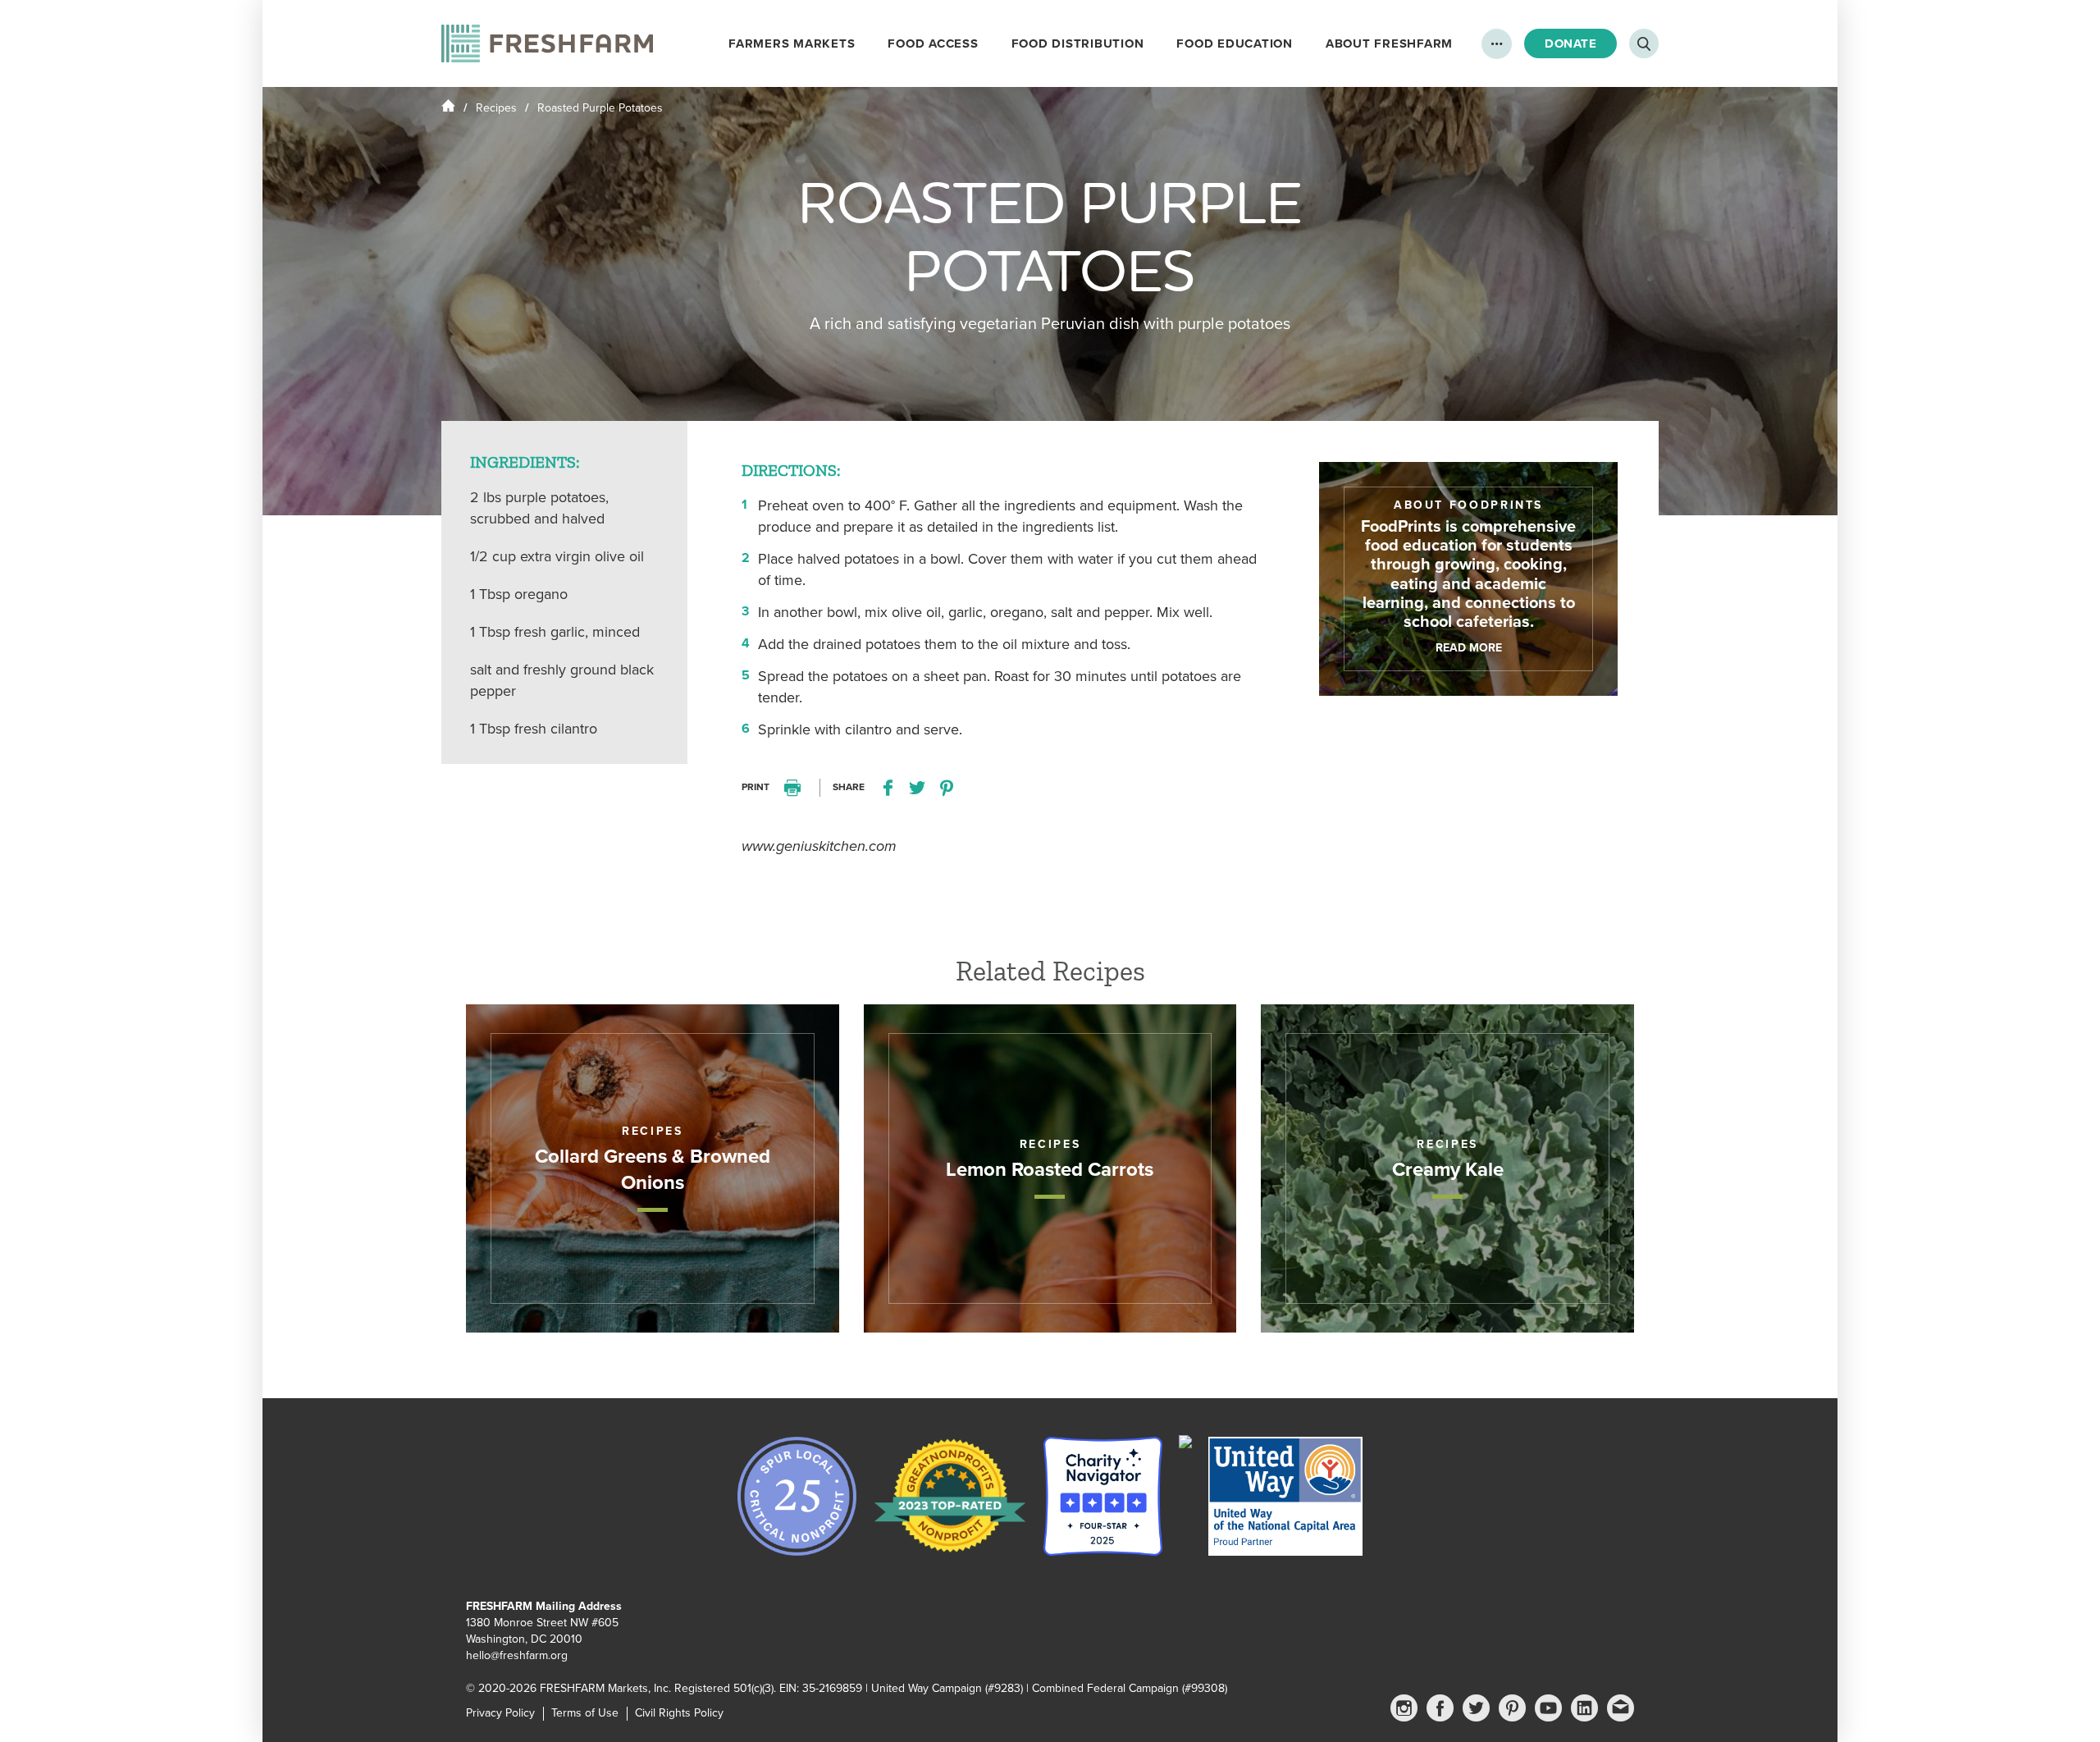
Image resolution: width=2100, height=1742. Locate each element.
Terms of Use (585, 1713)
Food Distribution (1078, 43)
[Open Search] (1644, 43)
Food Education (1235, 43)
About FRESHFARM (1389, 43)
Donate (1570, 43)
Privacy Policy (500, 1713)
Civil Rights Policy (679, 1713)
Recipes (496, 108)
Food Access (933, 43)
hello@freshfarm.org (517, 1655)
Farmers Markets (792, 43)
